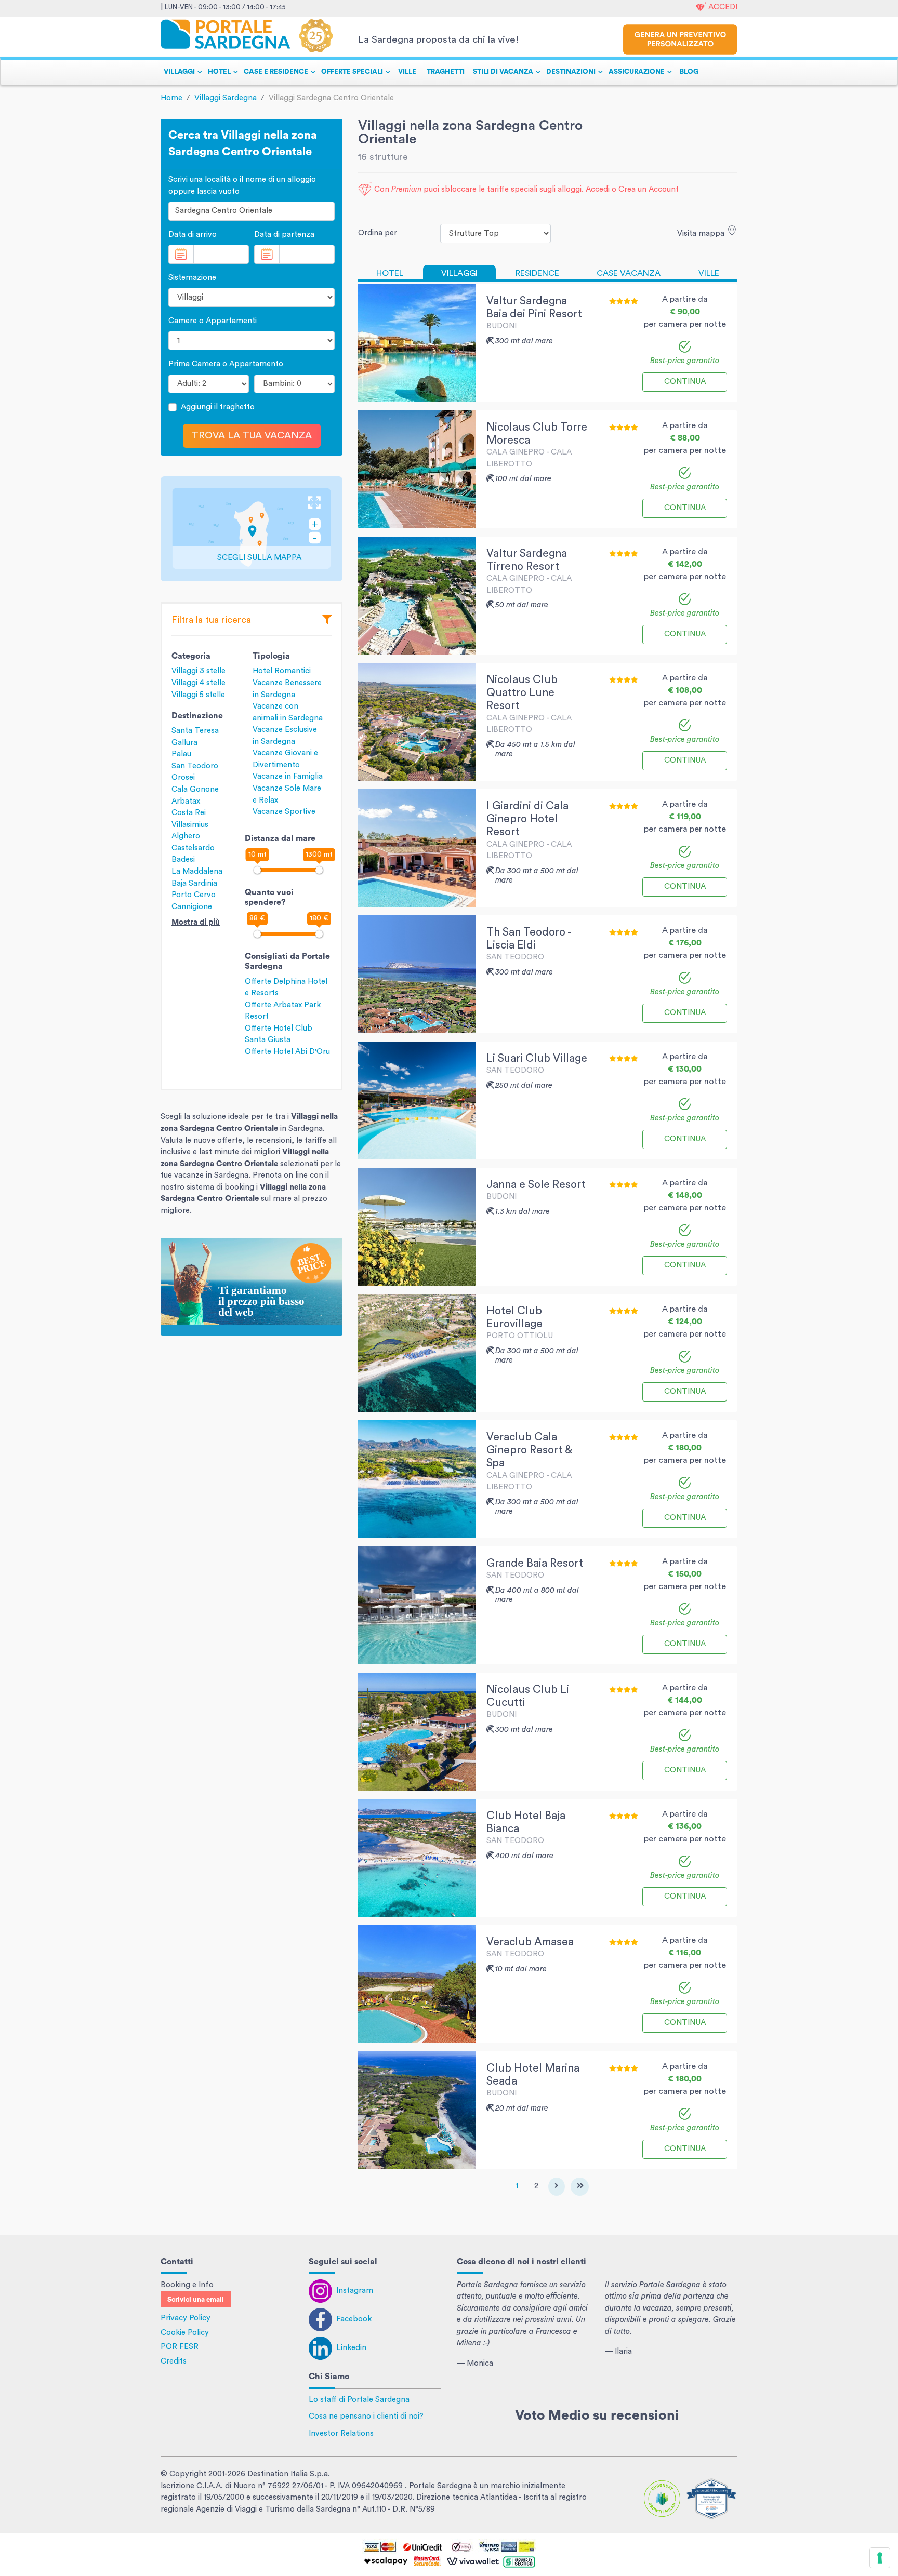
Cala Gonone (195, 789)
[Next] (557, 2187)
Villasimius (190, 825)
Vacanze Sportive (284, 812)
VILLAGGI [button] (179, 72)
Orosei (183, 777)
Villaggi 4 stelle (199, 683)
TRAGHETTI (446, 72)
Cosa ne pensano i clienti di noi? (366, 2416)
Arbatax (186, 801)
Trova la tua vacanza (252, 436)
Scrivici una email (196, 2300)
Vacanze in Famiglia (288, 776)
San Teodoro (195, 766)
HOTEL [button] (219, 72)
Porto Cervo (194, 895)
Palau (181, 754)
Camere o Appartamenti (213, 321)
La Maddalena (197, 871)
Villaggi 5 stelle (198, 695)
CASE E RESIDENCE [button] (276, 72)
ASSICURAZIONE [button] (637, 72)
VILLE (407, 72)
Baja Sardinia (194, 883)
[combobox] (252, 211)
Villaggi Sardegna (226, 98)
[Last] (580, 2187)
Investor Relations (341, 2433)
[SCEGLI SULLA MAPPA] (252, 529)
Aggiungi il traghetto (218, 407)
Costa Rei (189, 813)
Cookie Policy (185, 2333)
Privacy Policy (186, 2318)
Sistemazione (192, 278)
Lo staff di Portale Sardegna (359, 2400)
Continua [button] (685, 382)
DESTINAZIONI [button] (571, 72)
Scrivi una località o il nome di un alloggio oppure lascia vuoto (242, 185)
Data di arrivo (193, 235)
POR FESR (180, 2347)
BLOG (689, 72)
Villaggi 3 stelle (199, 671)
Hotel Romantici (282, 671)
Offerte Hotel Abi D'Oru (287, 1052)
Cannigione (192, 907)
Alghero (186, 836)
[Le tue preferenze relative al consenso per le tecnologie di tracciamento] (880, 2558)
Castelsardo (193, 848)
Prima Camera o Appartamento (226, 364)
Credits (174, 2361)
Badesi (183, 859)
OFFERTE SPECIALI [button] (352, 72)
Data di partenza (284, 235)
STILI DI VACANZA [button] (503, 72)
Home (171, 98)
